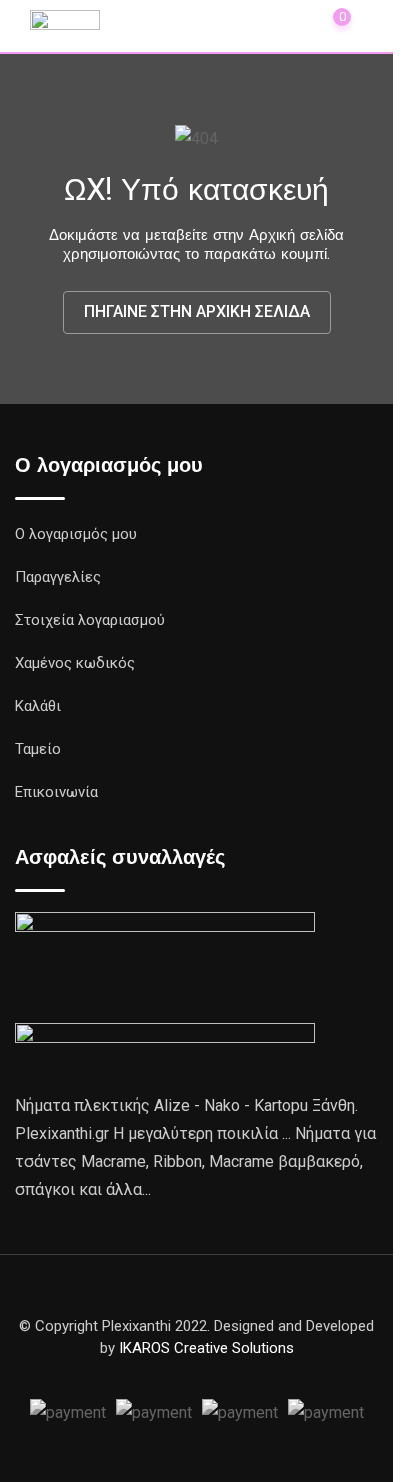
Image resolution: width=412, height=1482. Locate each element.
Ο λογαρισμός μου (76, 534)
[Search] (243, 24)
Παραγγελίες (58, 577)
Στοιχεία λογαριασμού (90, 620)
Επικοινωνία (56, 792)
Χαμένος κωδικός (75, 663)
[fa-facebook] (197, 1372)
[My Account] (287, 24)
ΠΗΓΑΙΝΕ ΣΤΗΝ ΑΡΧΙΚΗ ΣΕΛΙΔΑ (197, 311)
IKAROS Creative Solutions (206, 1348)
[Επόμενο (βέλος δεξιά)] (377, 741)
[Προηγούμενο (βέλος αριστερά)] (35, 741)
